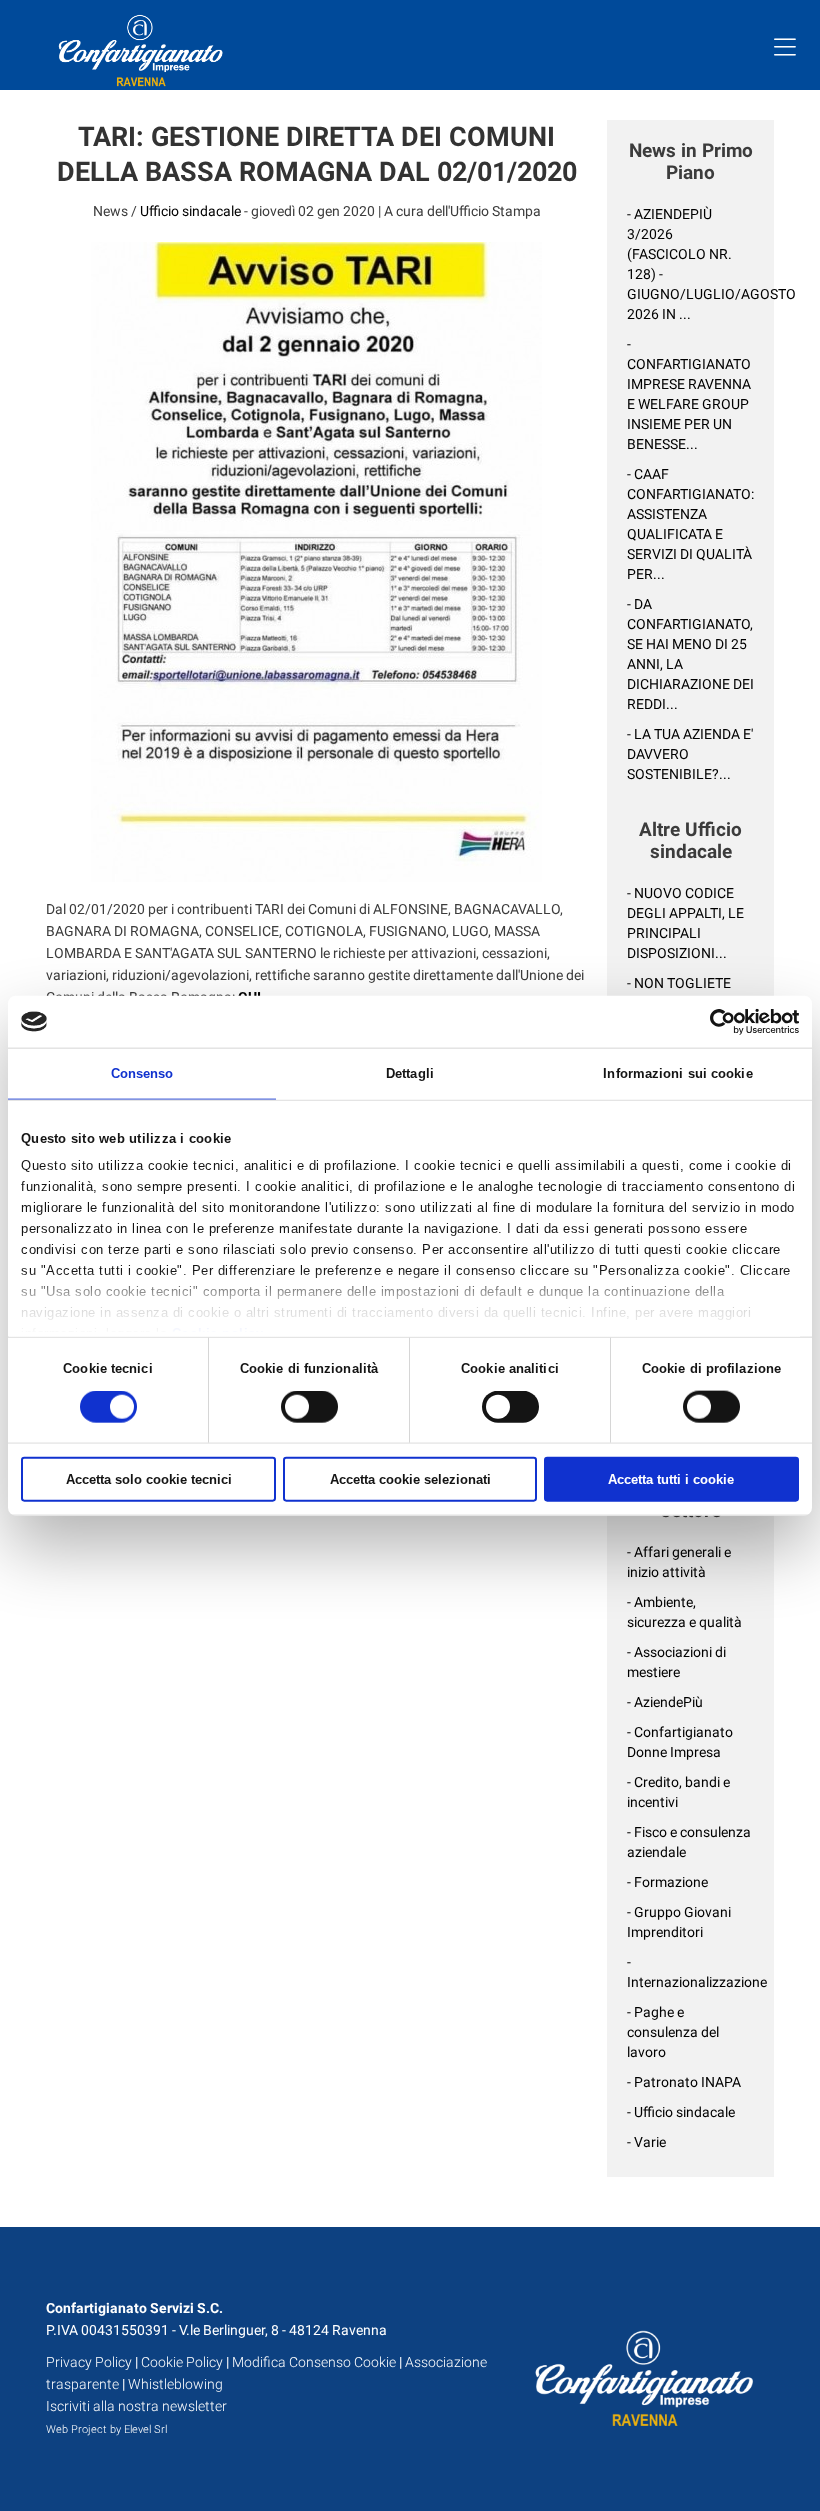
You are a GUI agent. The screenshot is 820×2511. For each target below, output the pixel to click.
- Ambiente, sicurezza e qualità (684, 1612)
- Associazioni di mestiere (676, 1662)
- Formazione (667, 1882)
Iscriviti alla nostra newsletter (136, 2406)
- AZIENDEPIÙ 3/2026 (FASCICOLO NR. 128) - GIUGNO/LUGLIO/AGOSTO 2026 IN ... (690, 264)
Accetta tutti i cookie (671, 1479)
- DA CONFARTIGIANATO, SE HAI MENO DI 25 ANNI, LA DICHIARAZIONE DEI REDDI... (690, 654)
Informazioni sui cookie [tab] (677, 1073)
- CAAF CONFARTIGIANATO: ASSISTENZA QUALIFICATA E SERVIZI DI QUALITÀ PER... (690, 524)
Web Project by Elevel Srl (106, 2429)
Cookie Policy (182, 2362)
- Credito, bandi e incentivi (678, 1792)
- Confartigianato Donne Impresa (680, 1742)
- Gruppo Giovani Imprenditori (679, 1922)
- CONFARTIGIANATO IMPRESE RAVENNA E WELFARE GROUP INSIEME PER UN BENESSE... (689, 394)
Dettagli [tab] (410, 1073)
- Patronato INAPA (684, 2082)
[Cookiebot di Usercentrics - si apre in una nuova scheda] (711, 1021)
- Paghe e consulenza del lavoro (673, 2032)
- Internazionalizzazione (690, 1972)
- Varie (646, 2142)
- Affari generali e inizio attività (679, 1562)
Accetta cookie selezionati (410, 1479)
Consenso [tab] (142, 1073)
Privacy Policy (89, 2362)
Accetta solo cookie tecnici (149, 1479)
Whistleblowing (175, 2384)
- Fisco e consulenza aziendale (689, 1842)
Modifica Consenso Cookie (314, 2362)
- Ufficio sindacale (681, 2112)
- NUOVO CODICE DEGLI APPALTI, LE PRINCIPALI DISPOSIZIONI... (685, 923)
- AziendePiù (665, 1702)
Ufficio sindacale (190, 211)
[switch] (309, 1407)
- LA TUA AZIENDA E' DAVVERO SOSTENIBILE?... (690, 754)
